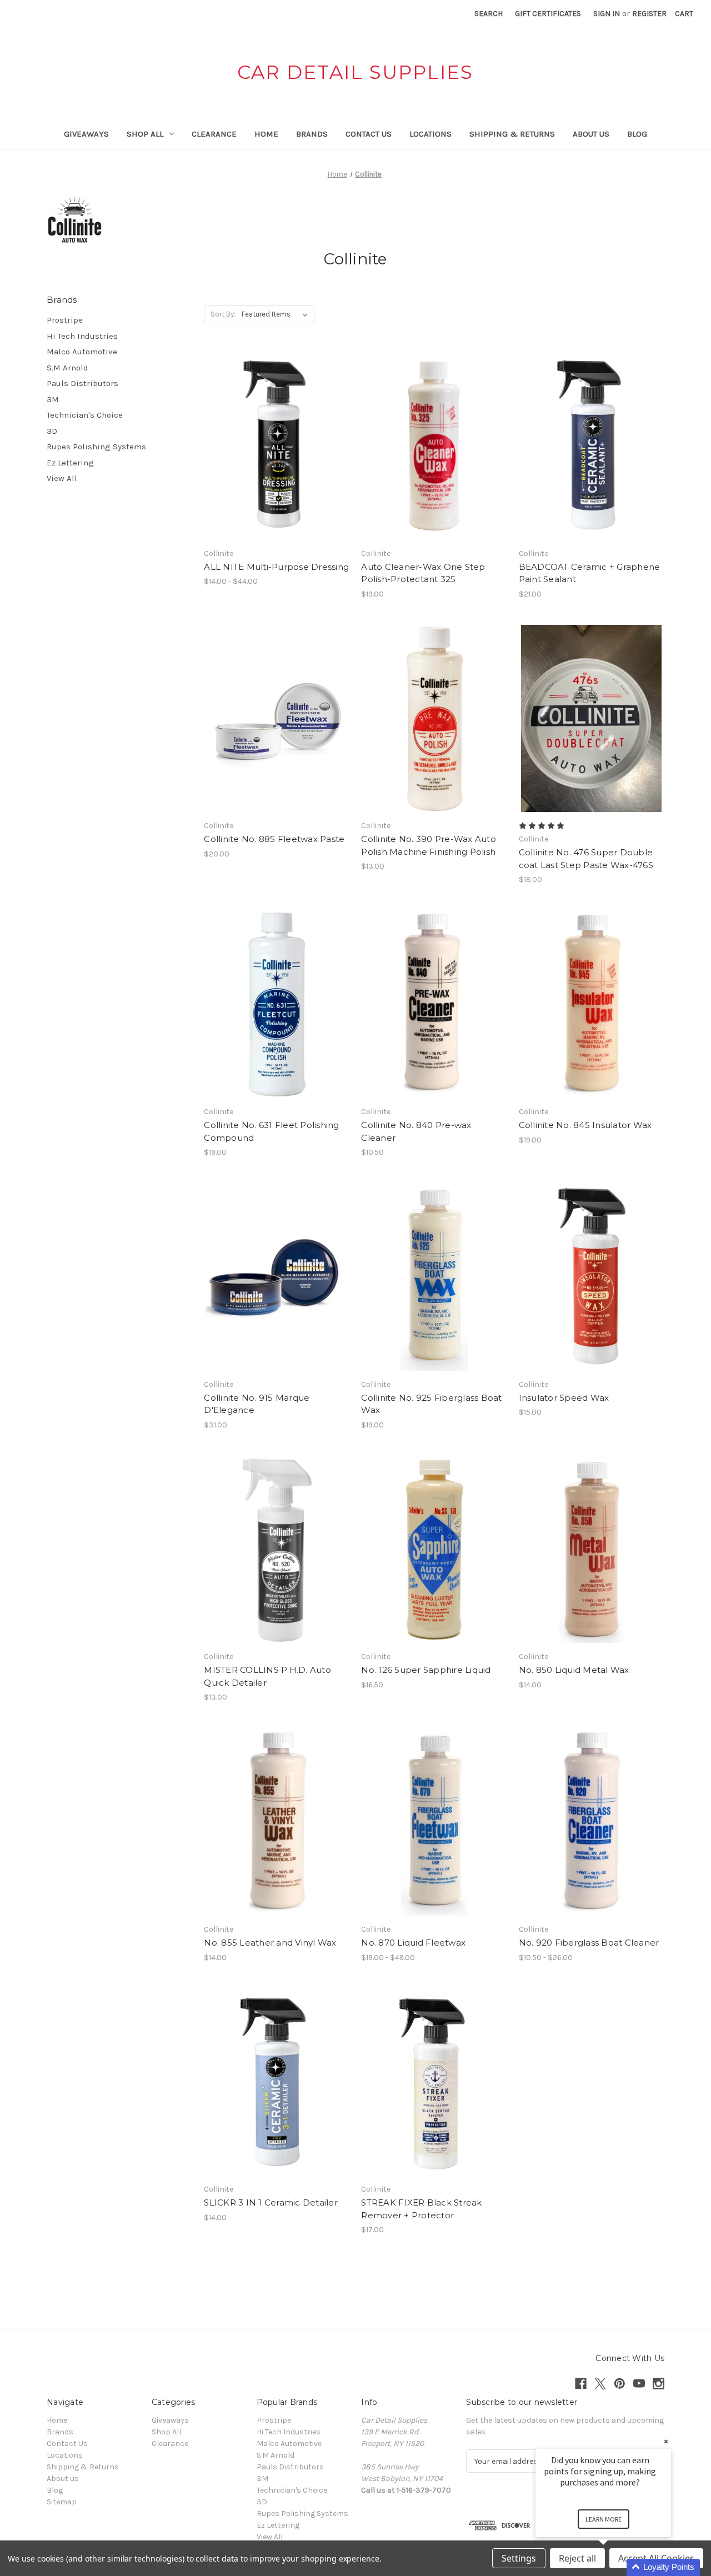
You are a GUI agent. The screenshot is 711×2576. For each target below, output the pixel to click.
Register (649, 14)
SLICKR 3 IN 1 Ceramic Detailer (271, 2202)
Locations (430, 134)
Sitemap (62, 2502)
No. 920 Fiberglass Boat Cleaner (589, 1943)
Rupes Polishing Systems (96, 447)
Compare (273, 446)
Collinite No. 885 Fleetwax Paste (274, 839)
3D (52, 431)
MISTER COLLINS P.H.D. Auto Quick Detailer (267, 1676)
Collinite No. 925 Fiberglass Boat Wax (431, 1404)
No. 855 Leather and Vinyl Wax (270, 1943)
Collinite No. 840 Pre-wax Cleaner (416, 1131)
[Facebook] (581, 2384)
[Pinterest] (620, 2384)
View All (62, 478)
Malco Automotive (82, 352)
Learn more (604, 2519)
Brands (312, 134)
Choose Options (277, 465)
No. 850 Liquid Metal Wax (574, 1670)
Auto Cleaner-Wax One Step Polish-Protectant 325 (423, 573)
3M (53, 399)
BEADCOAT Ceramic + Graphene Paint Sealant (590, 573)
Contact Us (369, 134)
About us (591, 134)
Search (489, 14)
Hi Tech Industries (82, 336)
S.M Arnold (67, 368)
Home (266, 134)
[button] (617, 2567)
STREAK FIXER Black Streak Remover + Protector (421, 2209)
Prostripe (65, 320)
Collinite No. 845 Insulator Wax (585, 1125)
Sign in (607, 14)
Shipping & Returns (512, 134)
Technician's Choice (85, 415)
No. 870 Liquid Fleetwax (413, 1943)
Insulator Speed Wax (564, 1398)
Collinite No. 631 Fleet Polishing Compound (271, 1131)
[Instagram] (659, 2384)
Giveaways (86, 134)
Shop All (145, 134)
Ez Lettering (70, 463)
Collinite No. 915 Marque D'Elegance (257, 1404)
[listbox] (277, 314)
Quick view (267, 426)
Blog (637, 134)
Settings (519, 2558)
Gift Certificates (548, 14)
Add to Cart (434, 465)
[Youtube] (639, 2384)
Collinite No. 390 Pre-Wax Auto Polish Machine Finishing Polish (429, 845)
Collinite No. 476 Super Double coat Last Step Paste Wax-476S (586, 859)
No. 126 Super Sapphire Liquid (426, 1670)
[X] (600, 2384)
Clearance (214, 134)
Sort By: (223, 314)
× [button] (666, 2441)
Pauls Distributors (82, 383)
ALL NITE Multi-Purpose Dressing (276, 567)
